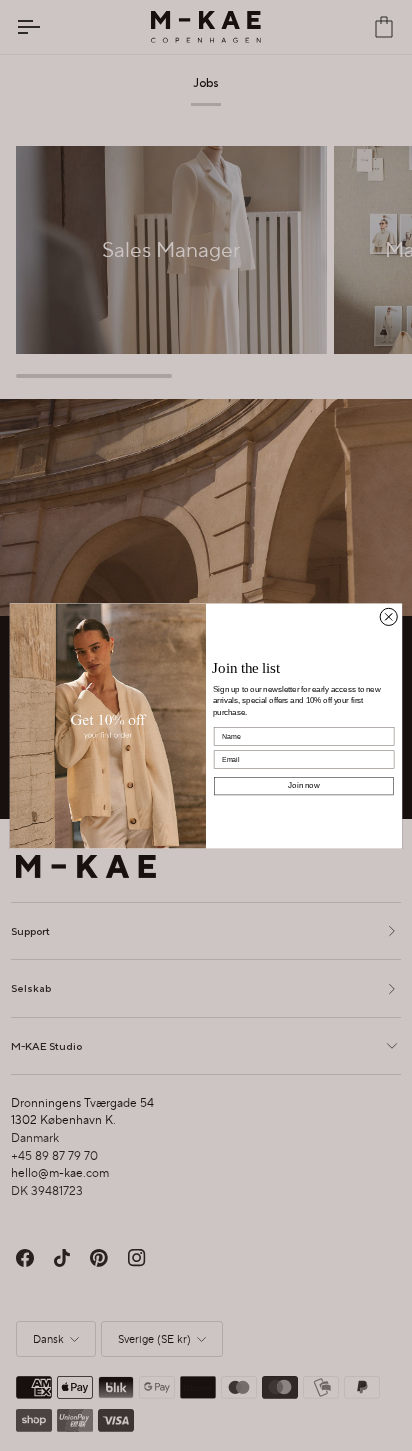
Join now (303, 785)
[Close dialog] (388, 616)
